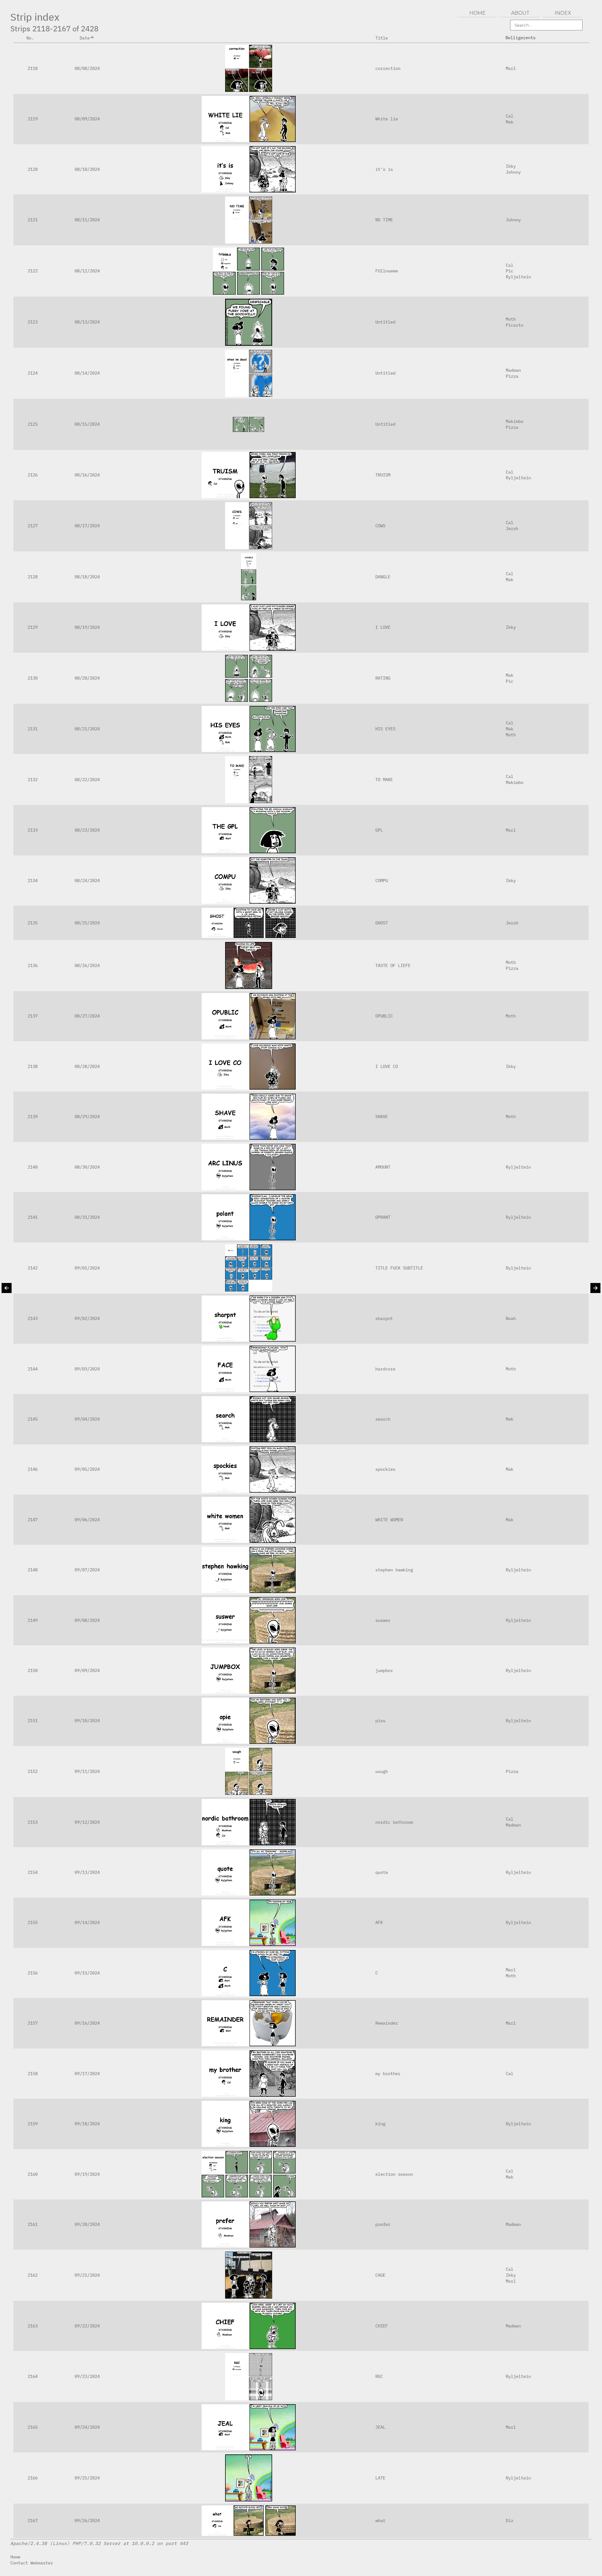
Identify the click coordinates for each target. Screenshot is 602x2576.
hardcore (385, 1369)
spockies (385, 1469)
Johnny (513, 172)
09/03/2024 (87, 1369)
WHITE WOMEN (389, 1519)
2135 (33, 923)
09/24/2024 (87, 2427)
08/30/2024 (87, 1167)
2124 (33, 373)
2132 (33, 779)
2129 (33, 627)
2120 (33, 169)
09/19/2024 (87, 2174)
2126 (33, 475)
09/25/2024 (87, 2478)
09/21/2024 (87, 2275)
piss (380, 1720)
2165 (33, 2427)
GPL (379, 830)
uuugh (382, 1771)
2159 (33, 2124)
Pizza (512, 376)
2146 (33, 1469)
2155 (33, 1922)
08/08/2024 (87, 68)
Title (382, 38)
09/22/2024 (87, 2326)
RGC (379, 2376)
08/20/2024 (87, 678)
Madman (513, 370)
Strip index (35, 17)
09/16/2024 (87, 2023)
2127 (33, 526)
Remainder (387, 2023)
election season (394, 2174)
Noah (511, 1318)
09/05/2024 (87, 1469)
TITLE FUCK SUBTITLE (399, 1268)
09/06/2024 (87, 1519)
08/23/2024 (87, 830)
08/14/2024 (87, 373)
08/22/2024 (87, 779)
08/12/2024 (87, 271)
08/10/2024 (87, 169)
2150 (33, 1670)
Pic (510, 271)
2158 (33, 2073)
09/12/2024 (87, 1822)
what (380, 2520)
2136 (33, 965)
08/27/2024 (87, 1016)
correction (388, 68)
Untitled (385, 322)
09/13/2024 (87, 1872)
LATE (380, 2478)
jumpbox (384, 1670)
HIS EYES (385, 729)
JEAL (380, 2427)
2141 (33, 1217)
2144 (33, 1369)
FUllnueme (387, 271)
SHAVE (382, 1116)
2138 (33, 1066)
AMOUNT (383, 1167)
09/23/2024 (87, 2376)
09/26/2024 (87, 2520)
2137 (33, 1016)
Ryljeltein (518, 277)
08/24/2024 (87, 880)
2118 (33, 68)
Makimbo (515, 421)
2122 (33, 271)
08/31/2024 (87, 1217)
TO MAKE (384, 779)
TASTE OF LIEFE (393, 965)
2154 (33, 1872)
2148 (33, 1570)
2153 (33, 1822)
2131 (33, 729)
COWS (380, 526)
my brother (388, 2073)
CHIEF (382, 2326)
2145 (33, 1419)
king (380, 2124)
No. (30, 38)
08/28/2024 (87, 1066)
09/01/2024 (87, 1268)
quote (382, 1872)
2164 (33, 2376)
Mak (510, 122)
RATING (383, 678)
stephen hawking (394, 1570)
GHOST (382, 923)
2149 (33, 1620)
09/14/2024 (87, 1922)
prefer (383, 2224)
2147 (33, 1519)
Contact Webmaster (32, 2563)
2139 (33, 1116)
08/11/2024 (87, 220)
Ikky (511, 166)
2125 (33, 424)
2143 (33, 1318)
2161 (33, 2224)
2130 (33, 678)
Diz (510, 2520)
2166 (33, 2478)
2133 (33, 830)
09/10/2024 (87, 1720)
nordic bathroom (394, 1822)
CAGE (380, 2275)
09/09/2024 (87, 1670)
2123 (33, 322)
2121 (33, 220)
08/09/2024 (87, 119)
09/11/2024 (87, 1771)
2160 (33, 2174)
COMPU (382, 880)
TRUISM (383, 475)
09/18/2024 (87, 2124)
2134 (33, 880)
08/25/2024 (87, 923)
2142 (33, 1268)
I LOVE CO (387, 1066)
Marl (511, 68)
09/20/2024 (87, 2224)
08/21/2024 (87, 729)
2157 (33, 2023)
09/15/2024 (87, 1973)
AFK (379, 1922)
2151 (33, 1720)
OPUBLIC (384, 1016)
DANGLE (383, 577)
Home (15, 2557)
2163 (33, 2326)
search (383, 1419)
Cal (510, 116)
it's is (384, 169)
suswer (383, 1620)
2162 (33, 2275)
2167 (33, 2520)
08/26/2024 (87, 965)
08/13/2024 (87, 322)
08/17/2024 (87, 526)
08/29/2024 (87, 1116)
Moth (511, 319)
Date (85, 38)
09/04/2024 (87, 1419)
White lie (387, 119)
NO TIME (384, 220)
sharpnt (384, 1318)
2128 (33, 577)
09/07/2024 (87, 1570)
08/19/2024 (87, 627)
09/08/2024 (87, 1620)
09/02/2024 (87, 1318)
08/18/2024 (87, 577)
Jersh (512, 528)
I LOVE (383, 627)
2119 (33, 119)
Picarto (515, 325)
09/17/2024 (87, 2073)
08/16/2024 (87, 475)
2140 (33, 1167)
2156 (33, 1973)
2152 (33, 1771)
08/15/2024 (87, 424)
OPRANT (383, 1217)
